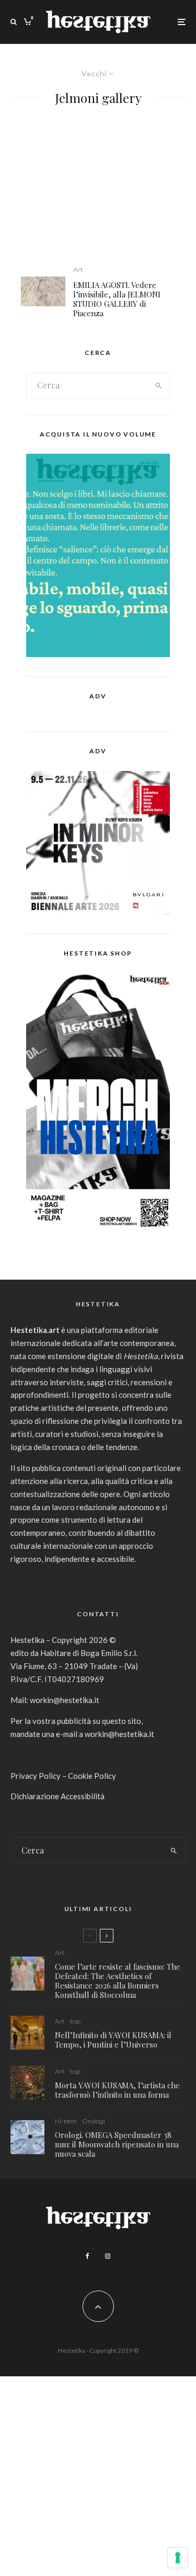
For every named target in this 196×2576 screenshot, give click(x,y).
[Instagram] (108, 2256)
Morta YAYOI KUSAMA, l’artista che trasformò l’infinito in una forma (117, 2090)
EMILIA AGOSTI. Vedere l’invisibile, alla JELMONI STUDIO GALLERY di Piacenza (117, 299)
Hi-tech (66, 2121)
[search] (158, 386)
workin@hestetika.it (65, 1700)
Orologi (94, 2121)
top (75, 2021)
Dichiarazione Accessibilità (57, 1796)
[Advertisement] (98, 192)
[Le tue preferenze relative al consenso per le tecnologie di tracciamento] (178, 2558)
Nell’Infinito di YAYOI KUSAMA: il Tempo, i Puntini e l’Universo (113, 2040)
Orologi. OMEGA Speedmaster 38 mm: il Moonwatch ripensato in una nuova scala (117, 2144)
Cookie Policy (92, 1776)
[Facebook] (88, 2256)
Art (78, 269)
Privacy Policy (36, 1776)
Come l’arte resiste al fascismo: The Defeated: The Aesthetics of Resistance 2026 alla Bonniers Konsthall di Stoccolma (118, 1981)
